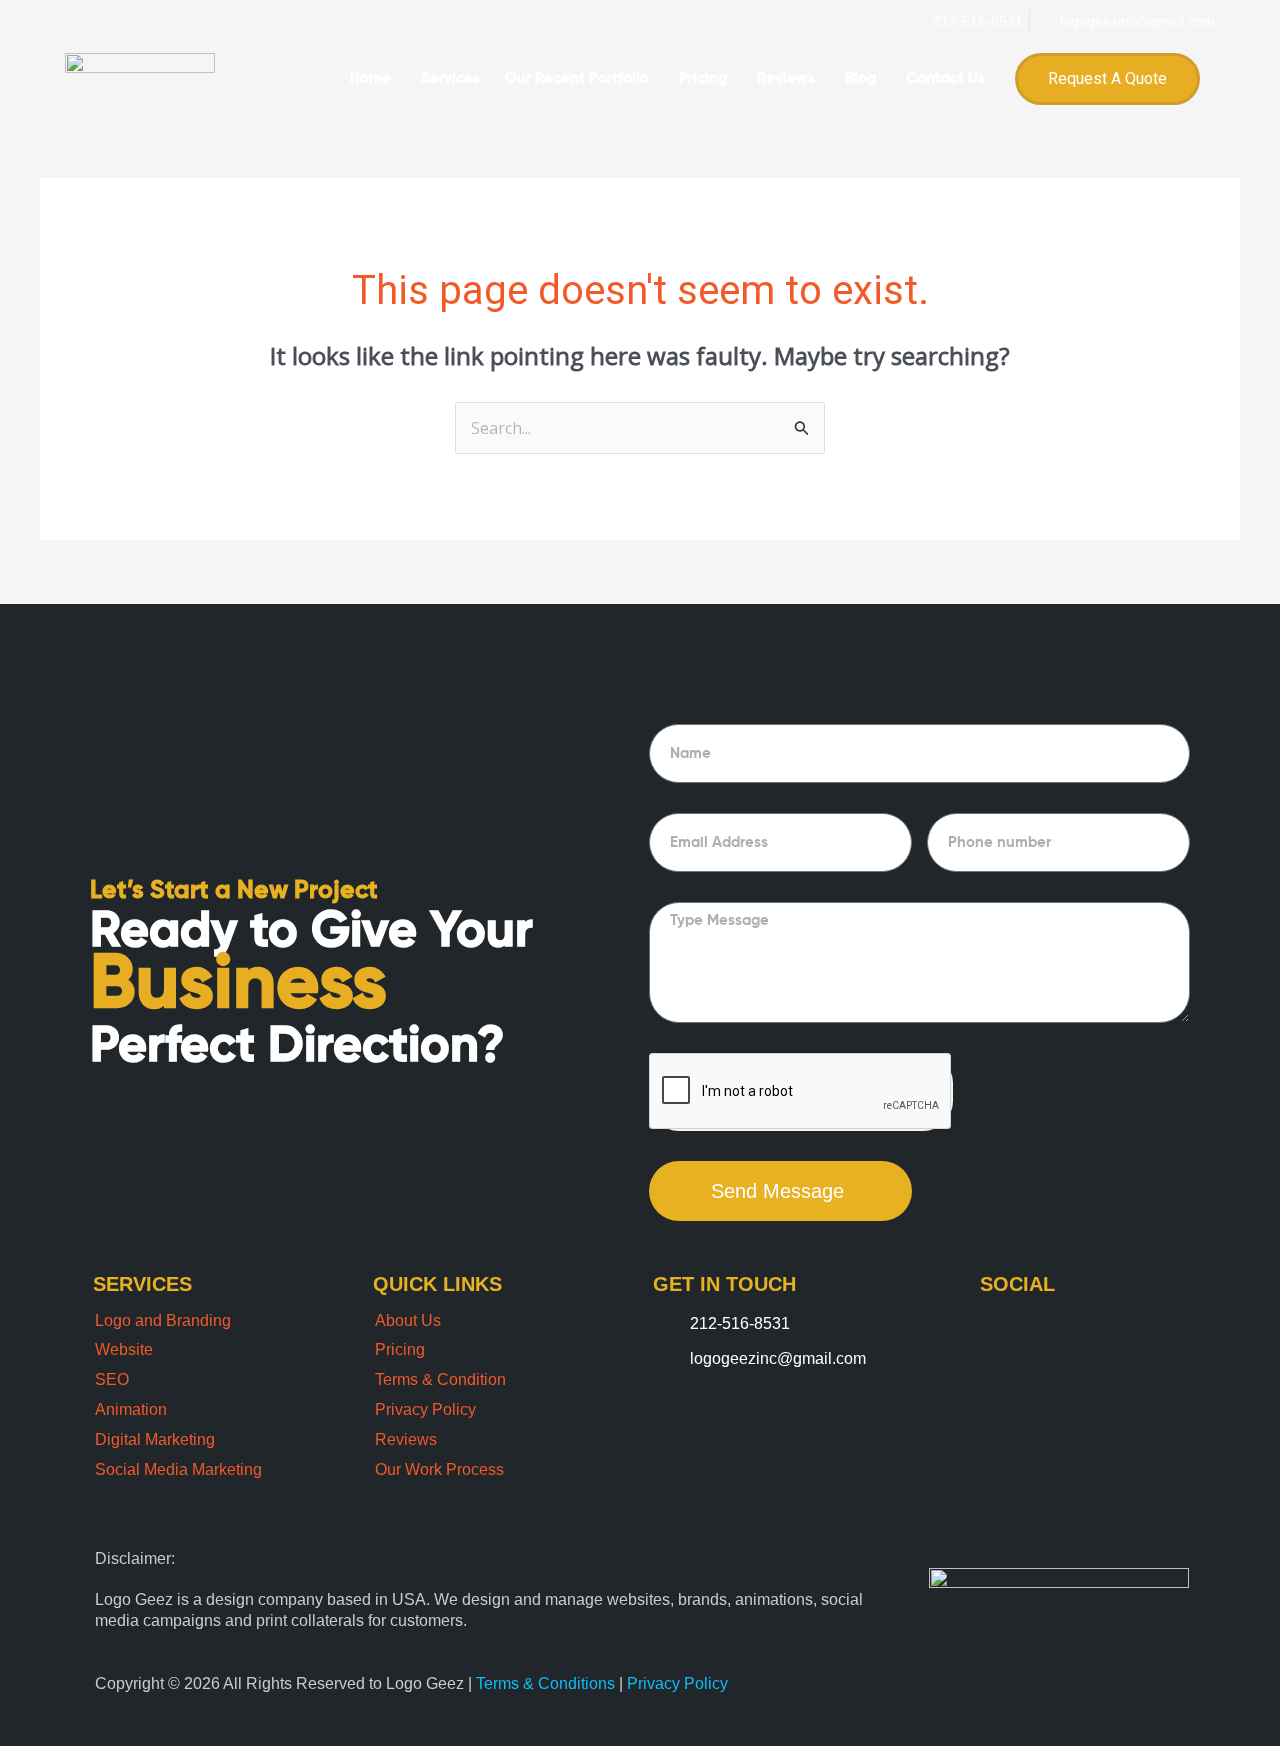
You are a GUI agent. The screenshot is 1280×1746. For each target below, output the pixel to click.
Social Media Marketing (178, 1469)
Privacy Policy (425, 1409)
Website (124, 1349)
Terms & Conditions (547, 1683)
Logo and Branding (163, 1320)
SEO (112, 1379)
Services (450, 78)
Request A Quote (1107, 78)
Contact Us (945, 78)
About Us (408, 1320)
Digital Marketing (155, 1439)
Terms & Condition (440, 1379)
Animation (131, 1409)
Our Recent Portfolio (577, 78)
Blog (860, 78)
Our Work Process (439, 1469)
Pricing (703, 78)
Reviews (786, 78)
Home (370, 78)
